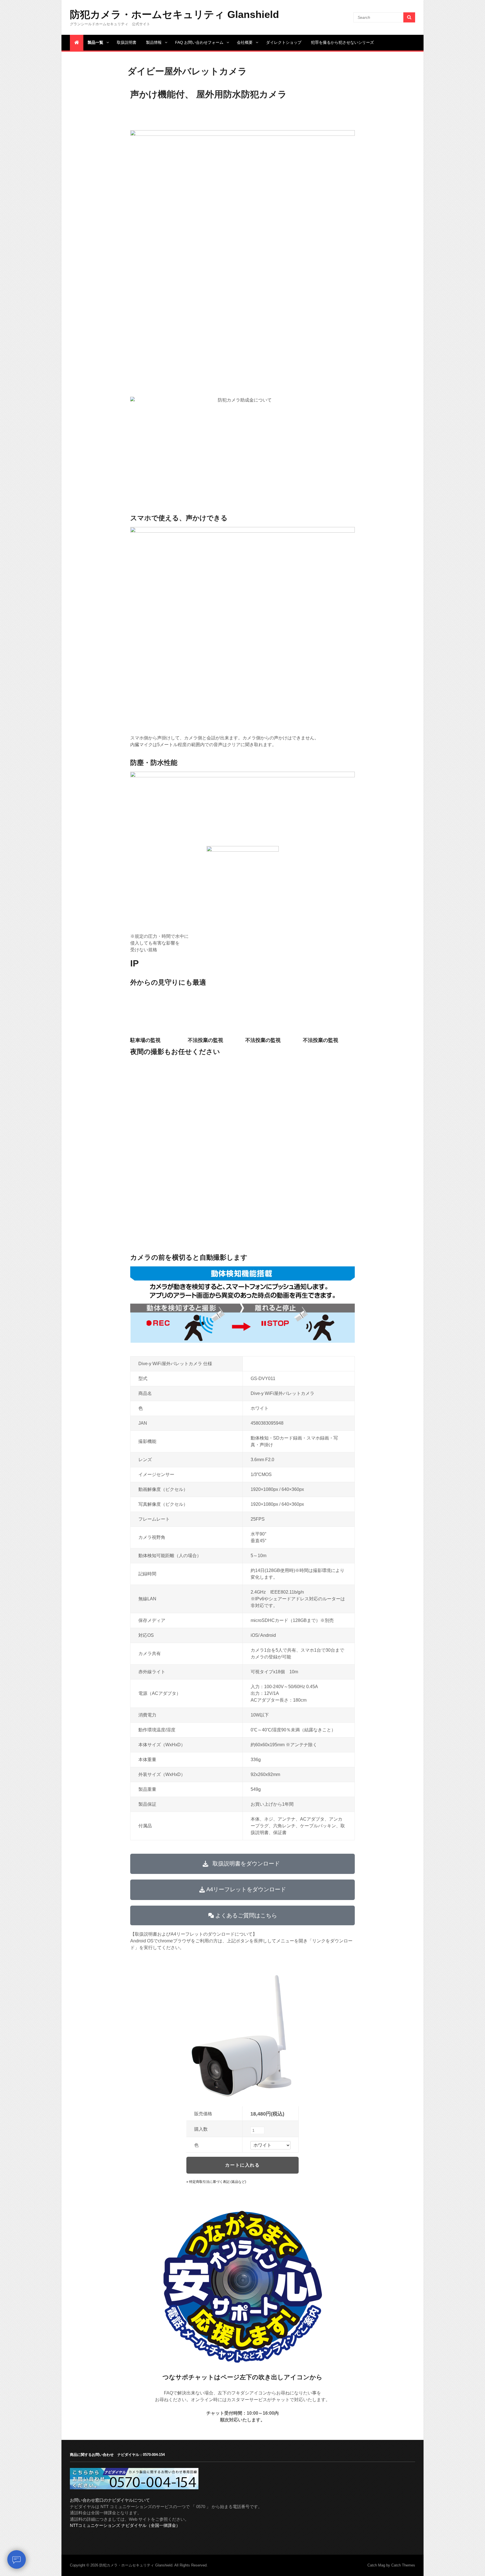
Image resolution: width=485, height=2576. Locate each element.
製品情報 (154, 42)
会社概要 (245, 42)
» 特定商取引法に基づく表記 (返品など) (216, 2182)
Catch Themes (403, 2565)
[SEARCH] (409, 17)
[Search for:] (384, 17)
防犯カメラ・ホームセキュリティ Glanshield (174, 14)
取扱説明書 (127, 42)
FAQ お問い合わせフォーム (199, 42)
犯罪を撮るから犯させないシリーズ (342, 42)
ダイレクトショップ (284, 42)
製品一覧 (95, 42)
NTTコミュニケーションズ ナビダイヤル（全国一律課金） (125, 2525)
